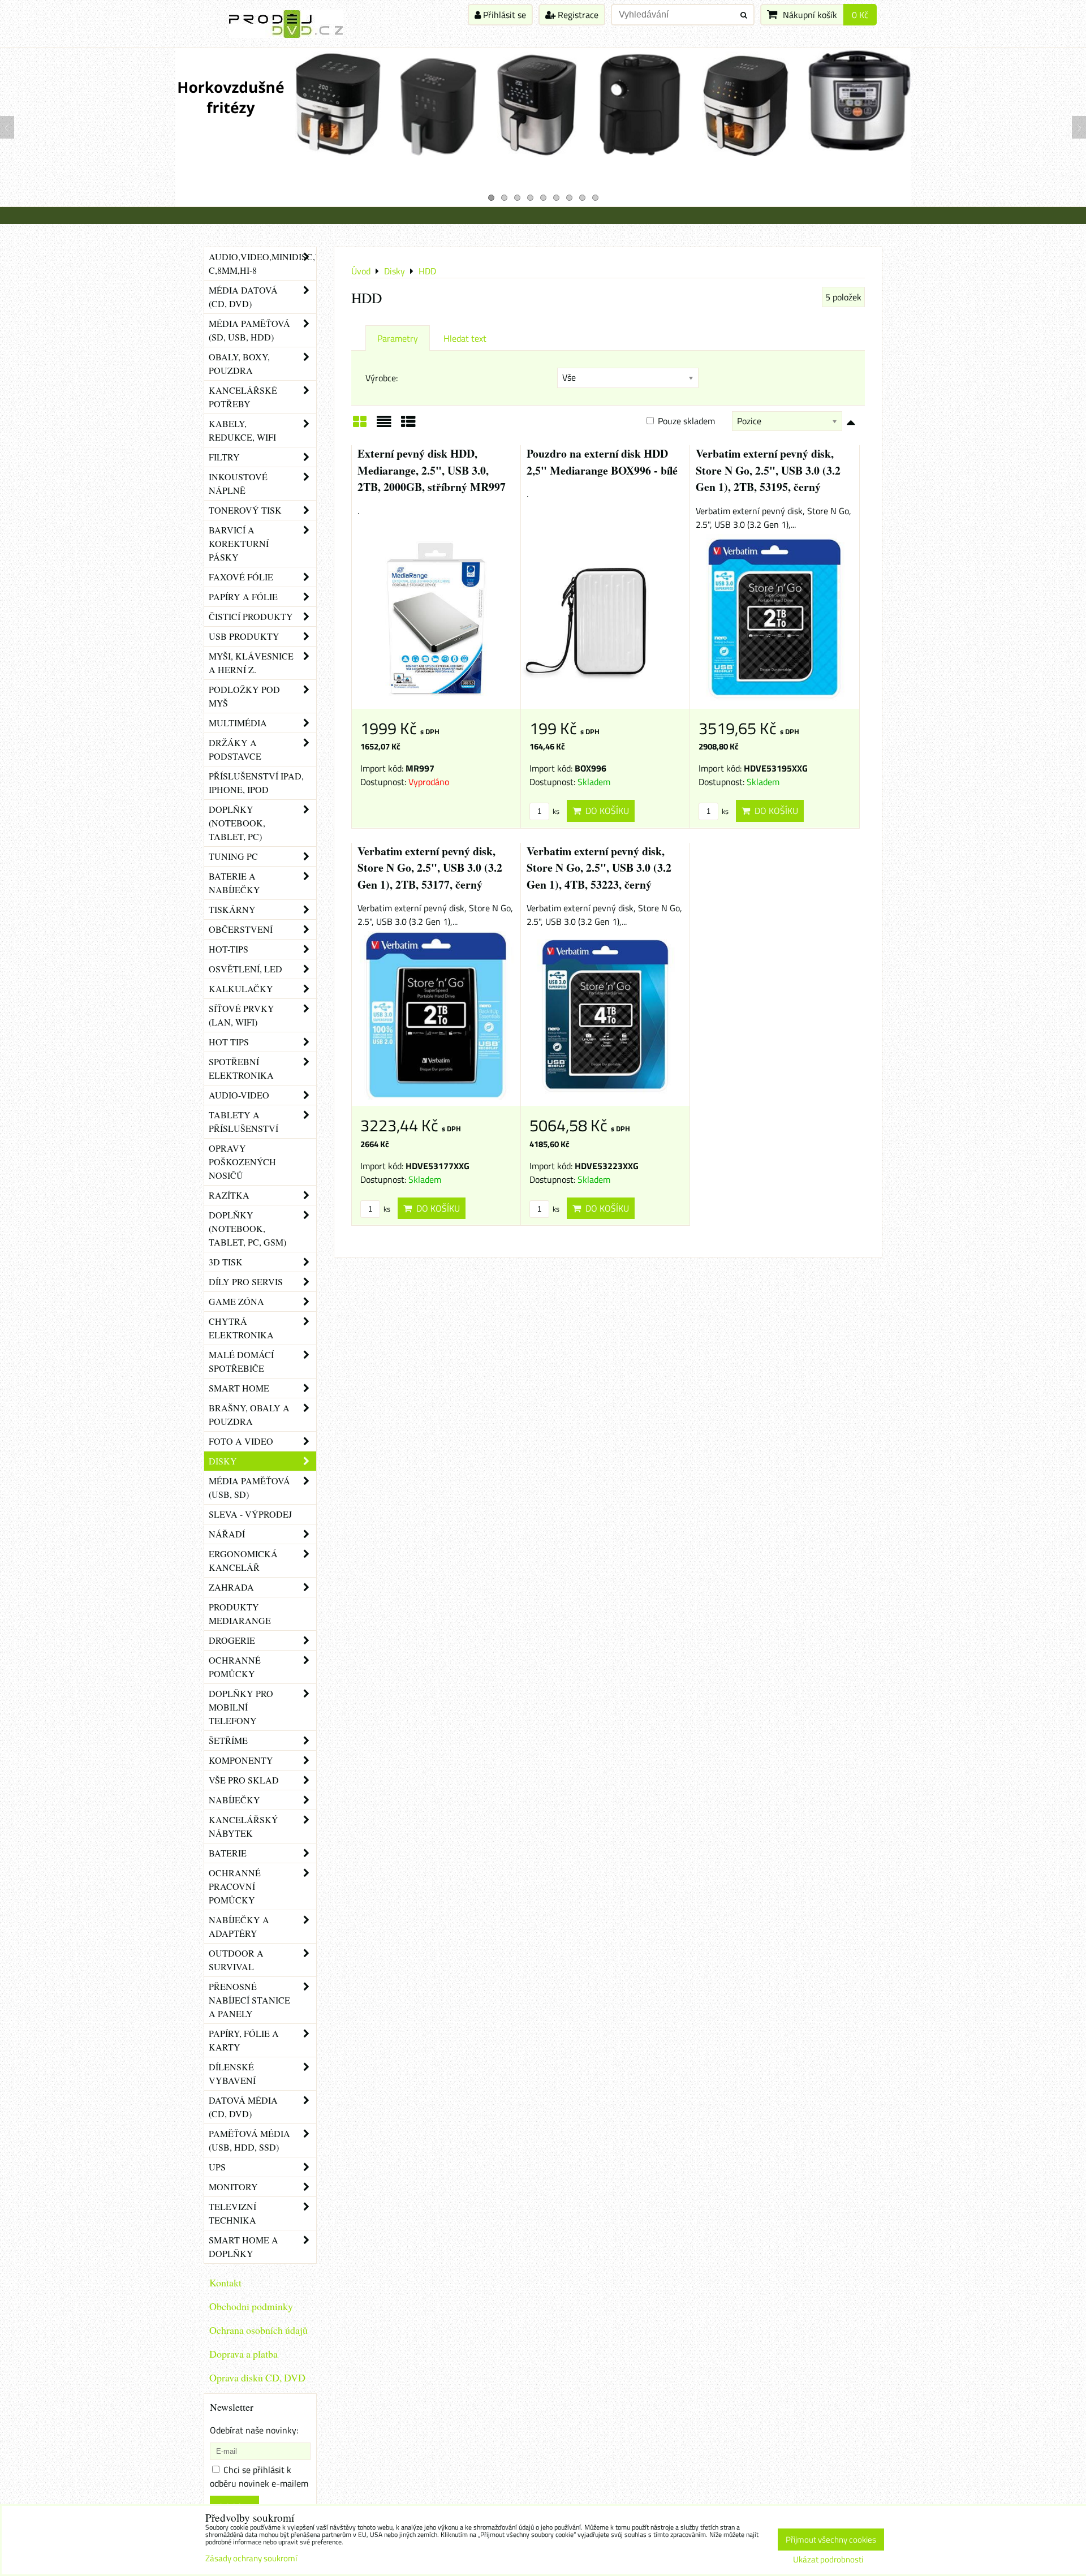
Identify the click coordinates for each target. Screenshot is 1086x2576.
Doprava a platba (244, 2354)
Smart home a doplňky (244, 2247)
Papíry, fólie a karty (244, 2040)
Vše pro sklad (244, 1780)
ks (555, 811)
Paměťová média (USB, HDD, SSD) (249, 2140)
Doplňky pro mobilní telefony (241, 1707)
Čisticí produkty (251, 616)
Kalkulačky (241, 988)
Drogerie (232, 1640)
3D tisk (226, 1262)
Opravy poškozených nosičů (242, 1162)
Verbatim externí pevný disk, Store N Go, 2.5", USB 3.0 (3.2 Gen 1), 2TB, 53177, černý (430, 868)
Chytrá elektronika (241, 1328)
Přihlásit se (503, 15)
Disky (223, 1461)
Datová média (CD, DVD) (243, 2107)
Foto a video (241, 1441)
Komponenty (241, 1760)
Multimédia (238, 723)
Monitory (233, 2187)
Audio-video (239, 1095)
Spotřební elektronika (241, 1068)
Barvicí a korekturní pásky (239, 543)
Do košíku (605, 811)
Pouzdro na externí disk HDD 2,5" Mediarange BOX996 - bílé (602, 462)
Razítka (229, 1195)
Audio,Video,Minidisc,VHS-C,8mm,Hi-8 (262, 263)
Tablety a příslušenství (244, 1121)
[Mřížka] (360, 425)
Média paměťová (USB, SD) (249, 1487)
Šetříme (228, 1740)
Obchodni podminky (251, 2306)
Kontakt (225, 2282)
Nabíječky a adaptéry (239, 1926)
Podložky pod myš (244, 696)
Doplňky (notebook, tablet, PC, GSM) (247, 1228)
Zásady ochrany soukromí (251, 2558)
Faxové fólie (241, 577)
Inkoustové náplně (238, 483)
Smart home (239, 1388)
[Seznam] (384, 425)
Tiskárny (232, 909)
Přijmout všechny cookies (831, 2540)
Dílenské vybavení (232, 2073)
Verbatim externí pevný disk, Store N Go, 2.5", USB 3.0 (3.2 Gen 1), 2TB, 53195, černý (768, 470)
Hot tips (229, 1042)
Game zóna (236, 1301)
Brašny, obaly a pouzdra (249, 1414)
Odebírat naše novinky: (254, 2430)
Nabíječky (234, 1800)
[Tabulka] (408, 425)
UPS (217, 2167)
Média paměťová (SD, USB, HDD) (249, 330)
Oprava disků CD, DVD (257, 2377)
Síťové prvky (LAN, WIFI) (242, 1015)
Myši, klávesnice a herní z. (251, 663)
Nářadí (227, 1534)
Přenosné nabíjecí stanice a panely (249, 2000)
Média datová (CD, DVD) (243, 297)
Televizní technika (232, 2213)
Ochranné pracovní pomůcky (235, 1886)
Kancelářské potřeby (243, 397)
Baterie (228, 1853)
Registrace (577, 15)
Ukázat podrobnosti (828, 2560)
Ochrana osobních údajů (258, 2330)
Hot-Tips (229, 949)
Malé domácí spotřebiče (241, 1361)
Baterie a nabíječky (234, 883)
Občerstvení (241, 929)
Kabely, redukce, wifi (242, 430)
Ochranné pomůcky (235, 1667)
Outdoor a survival (236, 1960)
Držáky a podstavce (235, 749)
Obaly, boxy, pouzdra (239, 363)
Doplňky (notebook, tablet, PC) (237, 823)
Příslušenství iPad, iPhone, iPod (256, 783)
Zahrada (231, 1587)
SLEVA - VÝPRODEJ (250, 1514)
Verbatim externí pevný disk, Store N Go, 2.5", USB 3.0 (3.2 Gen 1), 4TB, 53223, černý (599, 868)
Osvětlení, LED (245, 969)
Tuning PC (233, 856)
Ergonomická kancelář (243, 1560)
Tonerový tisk (245, 510)
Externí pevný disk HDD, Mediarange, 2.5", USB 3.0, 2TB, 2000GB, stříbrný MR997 (432, 470)
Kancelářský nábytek (244, 1826)
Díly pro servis (246, 1281)
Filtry (224, 457)
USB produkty (244, 636)
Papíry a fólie (243, 596)
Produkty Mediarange (240, 1614)
